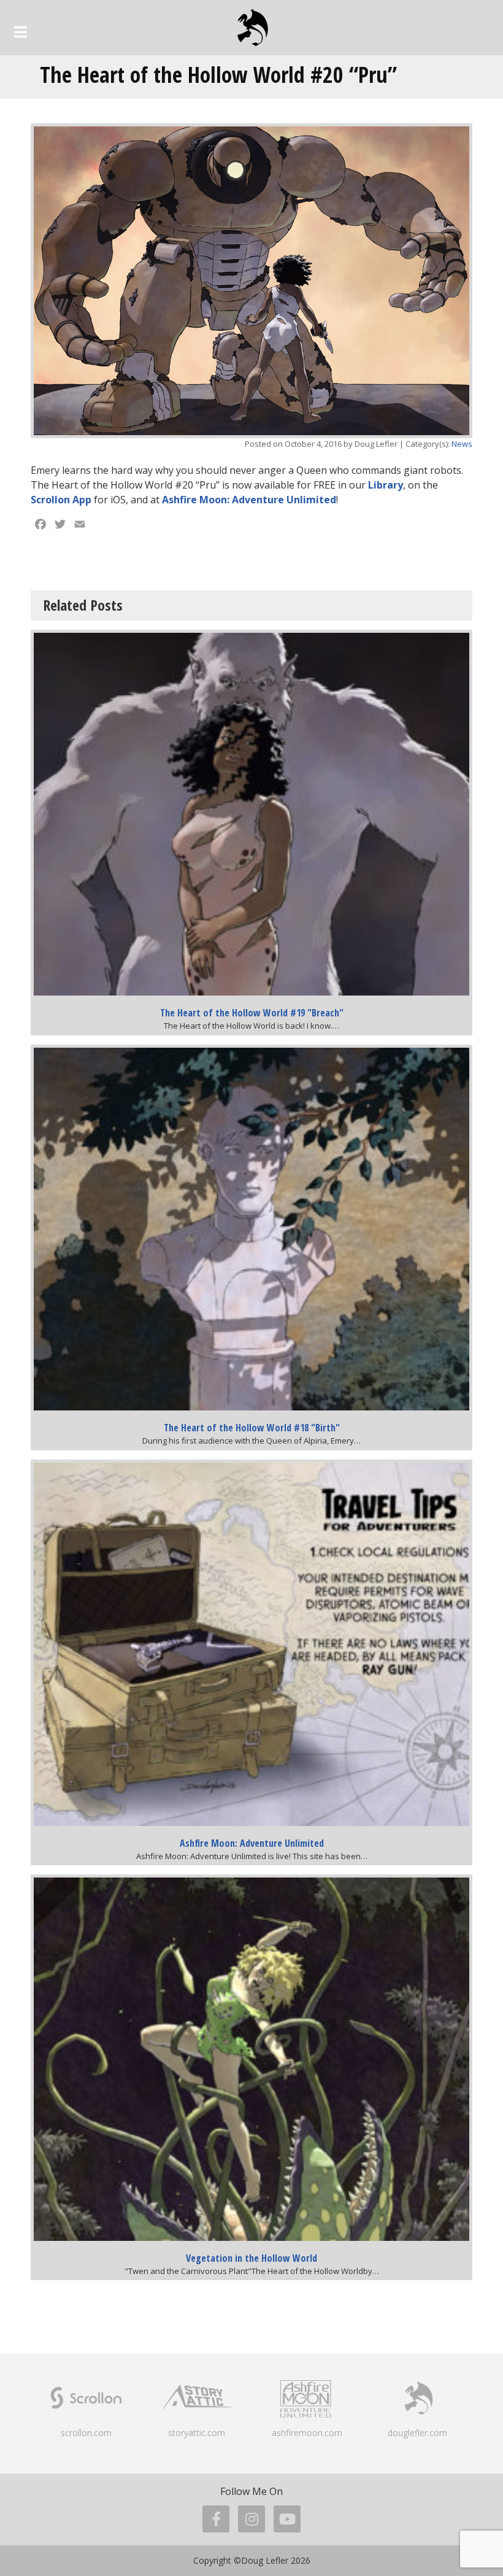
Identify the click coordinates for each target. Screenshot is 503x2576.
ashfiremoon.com (307, 2433)
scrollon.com (86, 2433)
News (462, 444)
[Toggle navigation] (21, 32)
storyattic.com (197, 2433)
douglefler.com (417, 2433)
